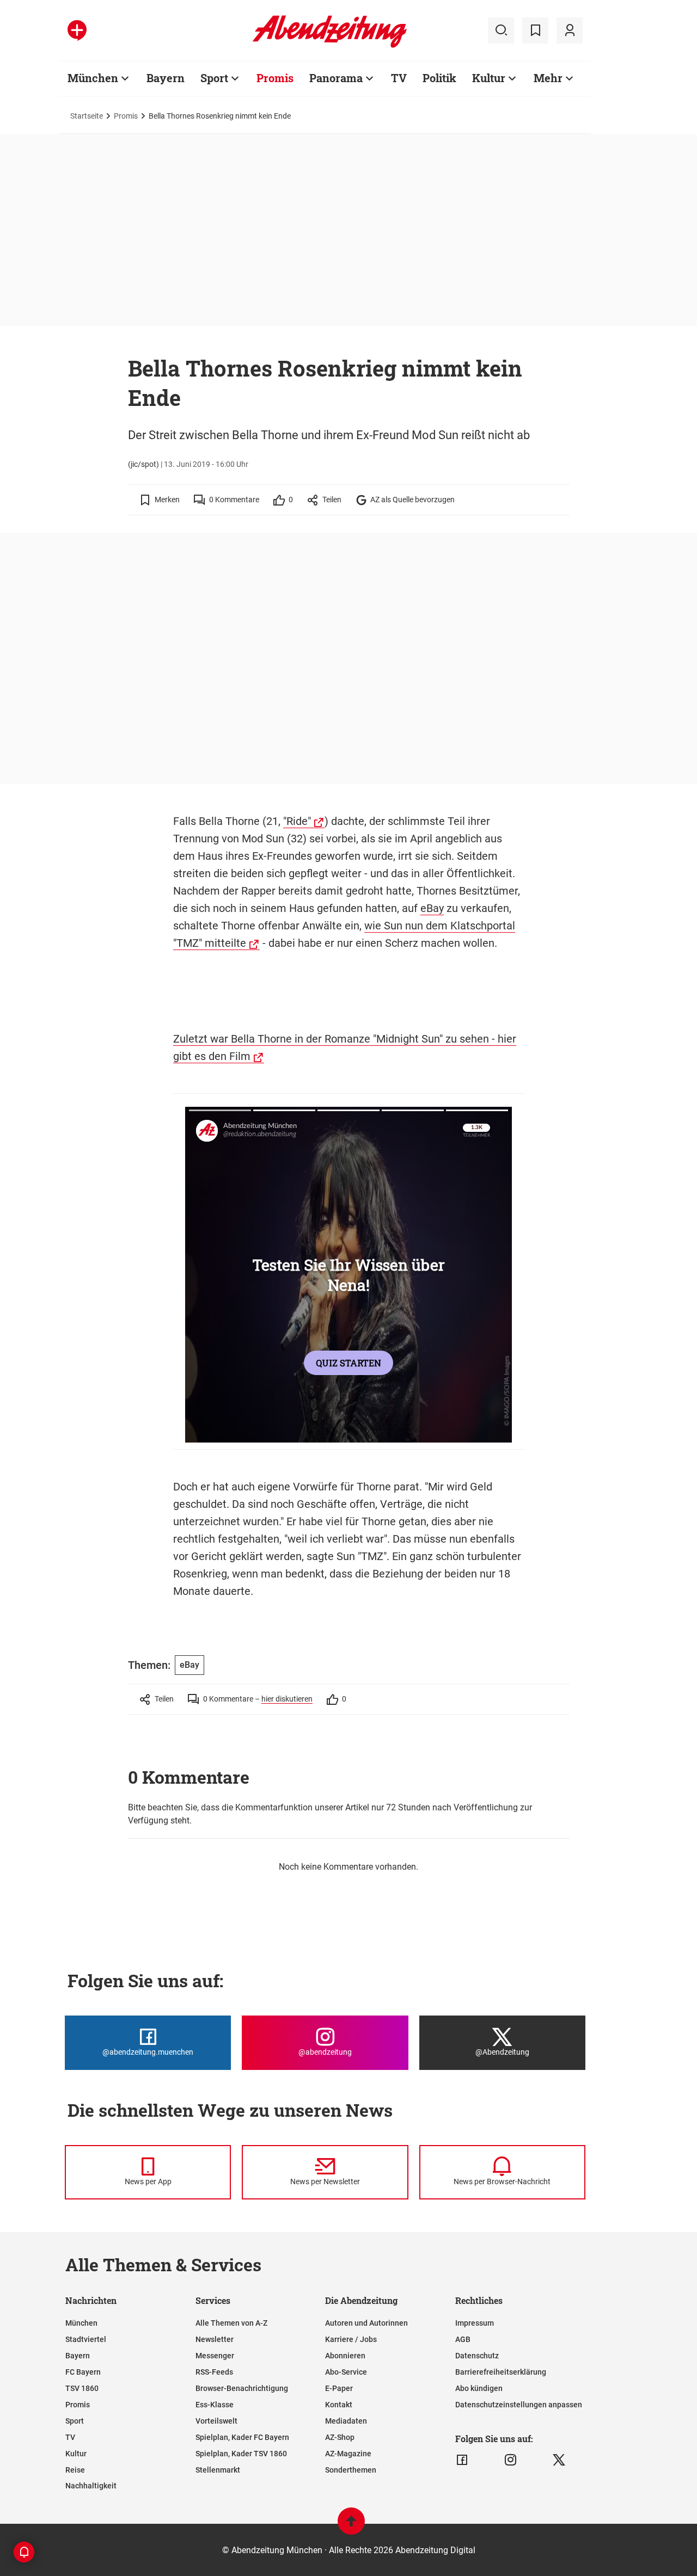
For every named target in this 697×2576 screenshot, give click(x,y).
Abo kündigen (479, 2388)
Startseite (87, 116)
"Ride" (297, 821)
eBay (432, 908)
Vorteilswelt (216, 2421)
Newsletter (215, 2339)
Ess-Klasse (215, 2405)
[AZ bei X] (559, 2460)
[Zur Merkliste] (535, 30)
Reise (75, 2470)
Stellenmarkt (218, 2470)
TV (399, 78)
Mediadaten (346, 2421)
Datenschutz (477, 2356)
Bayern (166, 78)
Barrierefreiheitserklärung (501, 2372)
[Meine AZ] (570, 30)
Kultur (489, 78)
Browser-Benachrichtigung (242, 2388)
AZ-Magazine (348, 2454)
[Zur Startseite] (330, 46)
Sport (214, 78)
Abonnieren (345, 2356)
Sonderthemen (351, 2470)
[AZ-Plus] (77, 30)
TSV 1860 (82, 2388)
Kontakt (339, 2405)
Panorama (336, 78)
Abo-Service (346, 2372)
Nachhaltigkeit (91, 2486)
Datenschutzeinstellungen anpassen (519, 2405)
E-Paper (339, 2388)
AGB (463, 2339)
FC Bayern (83, 2372)
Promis (275, 78)
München (93, 78)
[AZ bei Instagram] (510, 2460)
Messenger (215, 2356)
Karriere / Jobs (351, 2339)
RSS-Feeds (214, 2372)
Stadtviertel (86, 2339)
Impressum (475, 2323)
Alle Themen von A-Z (231, 2323)
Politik (439, 78)
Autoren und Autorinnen (366, 2323)
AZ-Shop (340, 2437)
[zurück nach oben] (351, 2526)
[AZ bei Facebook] (462, 2460)
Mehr (548, 78)
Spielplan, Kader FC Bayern (242, 2437)
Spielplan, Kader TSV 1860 (241, 2454)
